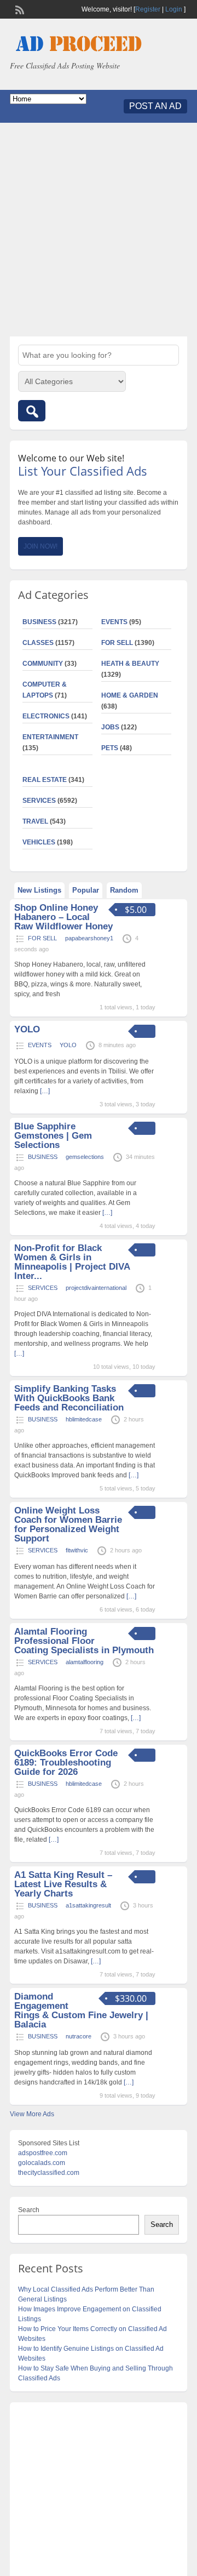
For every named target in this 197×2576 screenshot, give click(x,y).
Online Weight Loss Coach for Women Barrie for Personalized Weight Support (68, 1524)
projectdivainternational (96, 1288)
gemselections (85, 1157)
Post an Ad (155, 106)
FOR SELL (117, 643)
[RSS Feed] (19, 9)
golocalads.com (42, 2163)
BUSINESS (39, 622)
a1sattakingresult (88, 1905)
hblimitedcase (84, 1419)
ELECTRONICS (46, 716)
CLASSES (38, 643)
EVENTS (114, 622)
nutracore (79, 2036)
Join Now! (40, 546)
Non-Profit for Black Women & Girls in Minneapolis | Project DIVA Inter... (72, 1262)
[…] (45, 1091)
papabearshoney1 (89, 938)
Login (174, 9)
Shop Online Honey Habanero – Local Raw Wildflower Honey (63, 917)
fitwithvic (77, 1550)
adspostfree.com (43, 2153)
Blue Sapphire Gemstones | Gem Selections (53, 1136)
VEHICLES (39, 842)
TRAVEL (35, 821)
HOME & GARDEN (130, 695)
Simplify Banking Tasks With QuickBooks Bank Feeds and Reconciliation (69, 1398)
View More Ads (32, 2114)
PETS (110, 748)
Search (29, 2210)
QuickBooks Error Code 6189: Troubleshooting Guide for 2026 (66, 1763)
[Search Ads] (32, 411)
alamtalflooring (85, 1662)
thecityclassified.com (49, 2173)
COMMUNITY (43, 664)
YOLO (27, 1029)
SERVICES (39, 801)
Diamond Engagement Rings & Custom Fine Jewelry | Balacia (81, 2010)
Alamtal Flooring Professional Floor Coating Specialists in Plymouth (84, 1641)
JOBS (110, 727)
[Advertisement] (99, 230)
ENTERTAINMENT (50, 737)
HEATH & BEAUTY (130, 664)
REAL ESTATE (45, 780)
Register (148, 9)
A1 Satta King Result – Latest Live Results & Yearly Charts (63, 1884)
